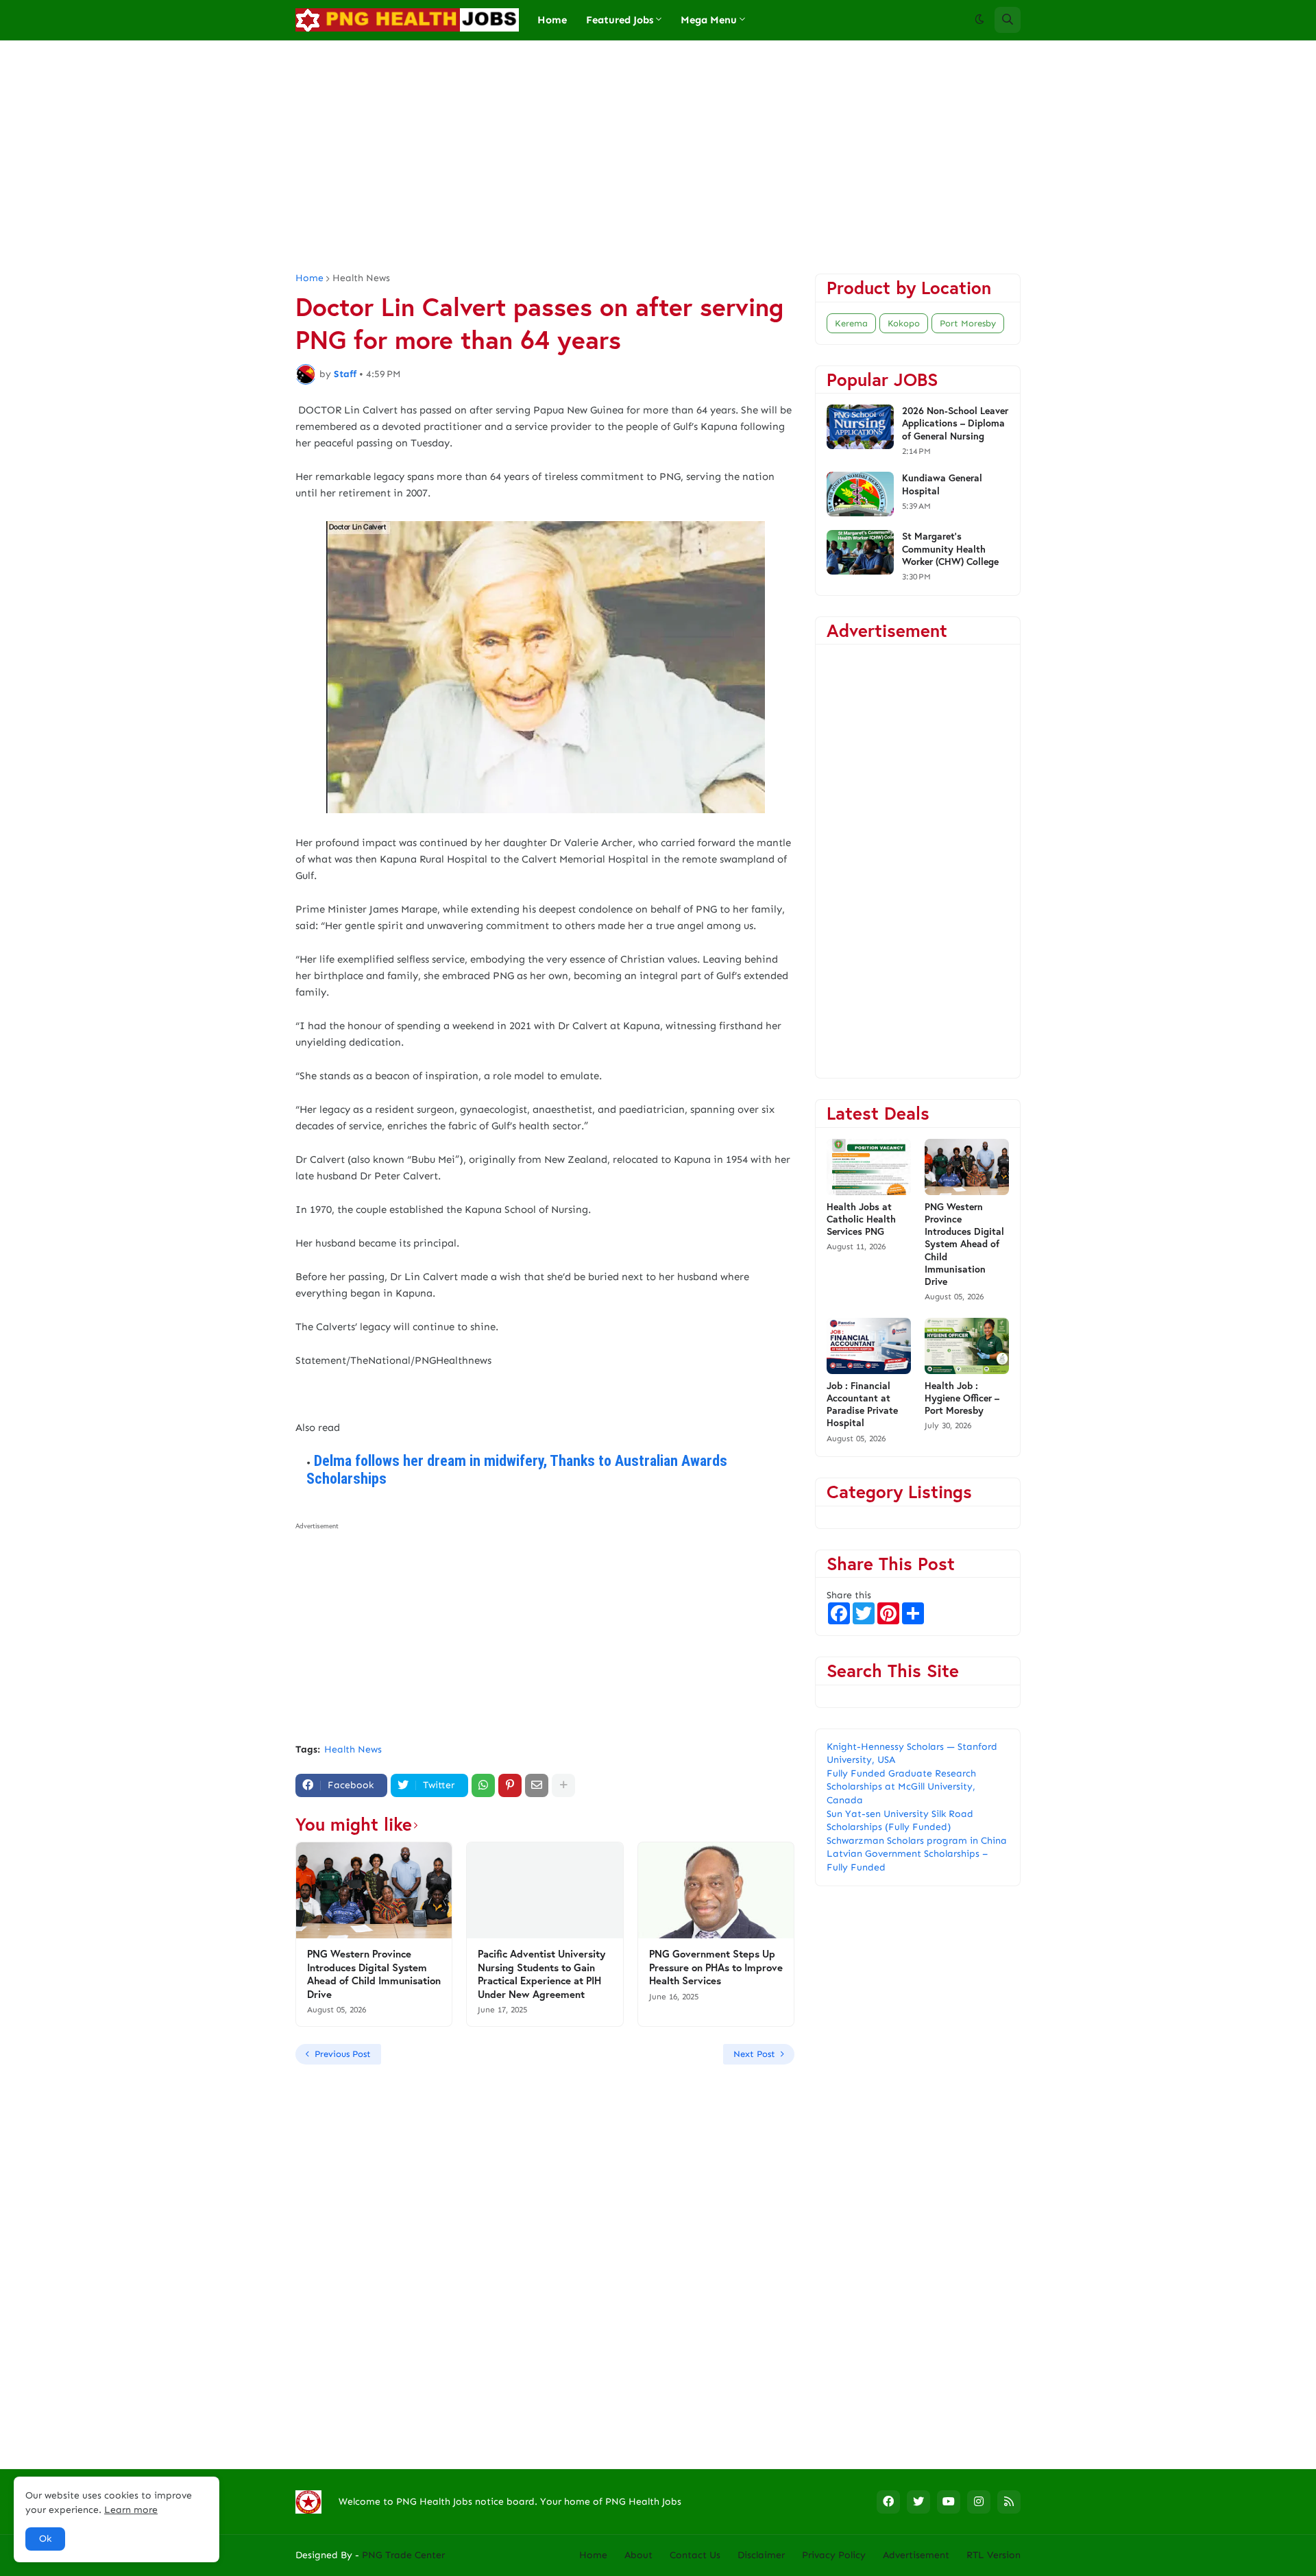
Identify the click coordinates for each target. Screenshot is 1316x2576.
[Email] (537, 1785)
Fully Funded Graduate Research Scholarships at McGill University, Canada (901, 1787)
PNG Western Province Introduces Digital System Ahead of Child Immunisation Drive (374, 1974)
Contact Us (695, 2555)
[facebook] (888, 2502)
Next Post (754, 2054)
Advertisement (916, 2555)
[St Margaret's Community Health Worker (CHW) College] (860, 552)
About (638, 2555)
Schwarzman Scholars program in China (917, 1841)
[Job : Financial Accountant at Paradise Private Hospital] (869, 1346)
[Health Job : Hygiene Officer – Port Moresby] (967, 1346)
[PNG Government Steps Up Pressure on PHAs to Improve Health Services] (716, 1890)
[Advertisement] (658, 157)
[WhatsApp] (483, 1785)
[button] (979, 20)
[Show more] (563, 1785)
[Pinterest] (510, 1785)
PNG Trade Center (403, 2555)
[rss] (1009, 2502)
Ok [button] (45, 2539)
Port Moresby (968, 323)
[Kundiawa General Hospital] (860, 494)
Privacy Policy (834, 2555)
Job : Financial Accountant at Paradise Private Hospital (862, 1405)
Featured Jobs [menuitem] (620, 20)
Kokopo (904, 323)
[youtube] (949, 2502)
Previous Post (343, 2054)
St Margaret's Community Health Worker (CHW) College (950, 549)
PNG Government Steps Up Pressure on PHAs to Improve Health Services (716, 1967)
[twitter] (918, 2502)
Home (309, 278)
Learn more (131, 2510)
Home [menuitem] (552, 20)
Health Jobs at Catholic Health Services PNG (861, 1219)
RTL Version (994, 2555)
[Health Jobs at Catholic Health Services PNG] (869, 1167)
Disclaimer (761, 2555)
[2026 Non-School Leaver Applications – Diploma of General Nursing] (860, 427)
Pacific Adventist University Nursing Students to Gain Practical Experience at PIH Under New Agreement (541, 1974)
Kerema (851, 323)
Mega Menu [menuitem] (709, 20)
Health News (361, 278)
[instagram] (979, 2502)
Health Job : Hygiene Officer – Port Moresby (962, 1398)
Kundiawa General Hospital (942, 484)
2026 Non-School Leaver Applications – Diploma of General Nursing (955, 423)
